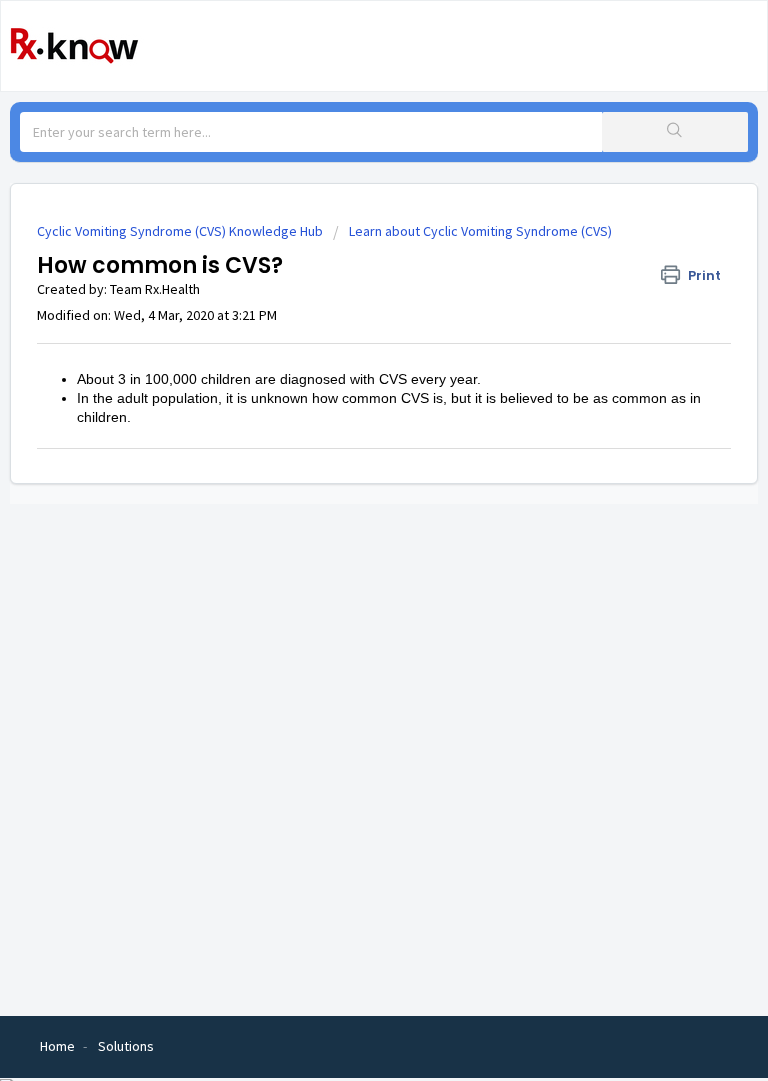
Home (57, 1046)
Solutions (126, 1046)
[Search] (675, 132)
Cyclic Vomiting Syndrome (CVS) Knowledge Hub (180, 231)
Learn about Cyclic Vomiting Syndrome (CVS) (480, 231)
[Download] (347, 527)
